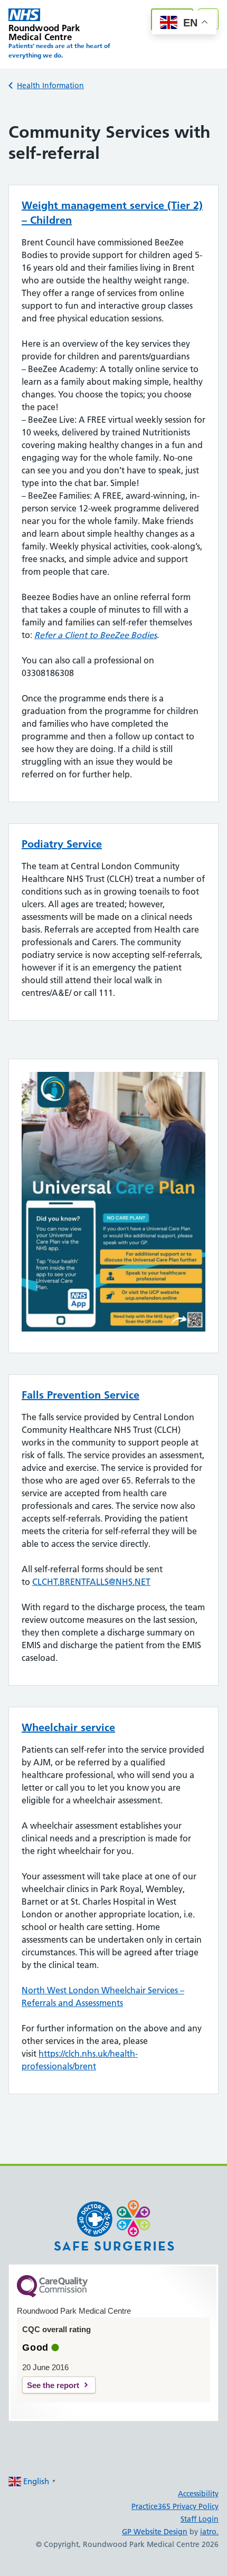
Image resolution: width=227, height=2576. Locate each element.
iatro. (209, 2532)
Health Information (50, 85)
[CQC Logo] (52, 2295)
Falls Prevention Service (81, 1395)
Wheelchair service (68, 1727)
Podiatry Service (62, 844)
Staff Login (200, 2519)
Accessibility (198, 2494)
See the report (53, 2385)
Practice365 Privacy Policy (175, 2506)
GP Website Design (155, 2532)
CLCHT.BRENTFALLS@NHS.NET (91, 1582)
